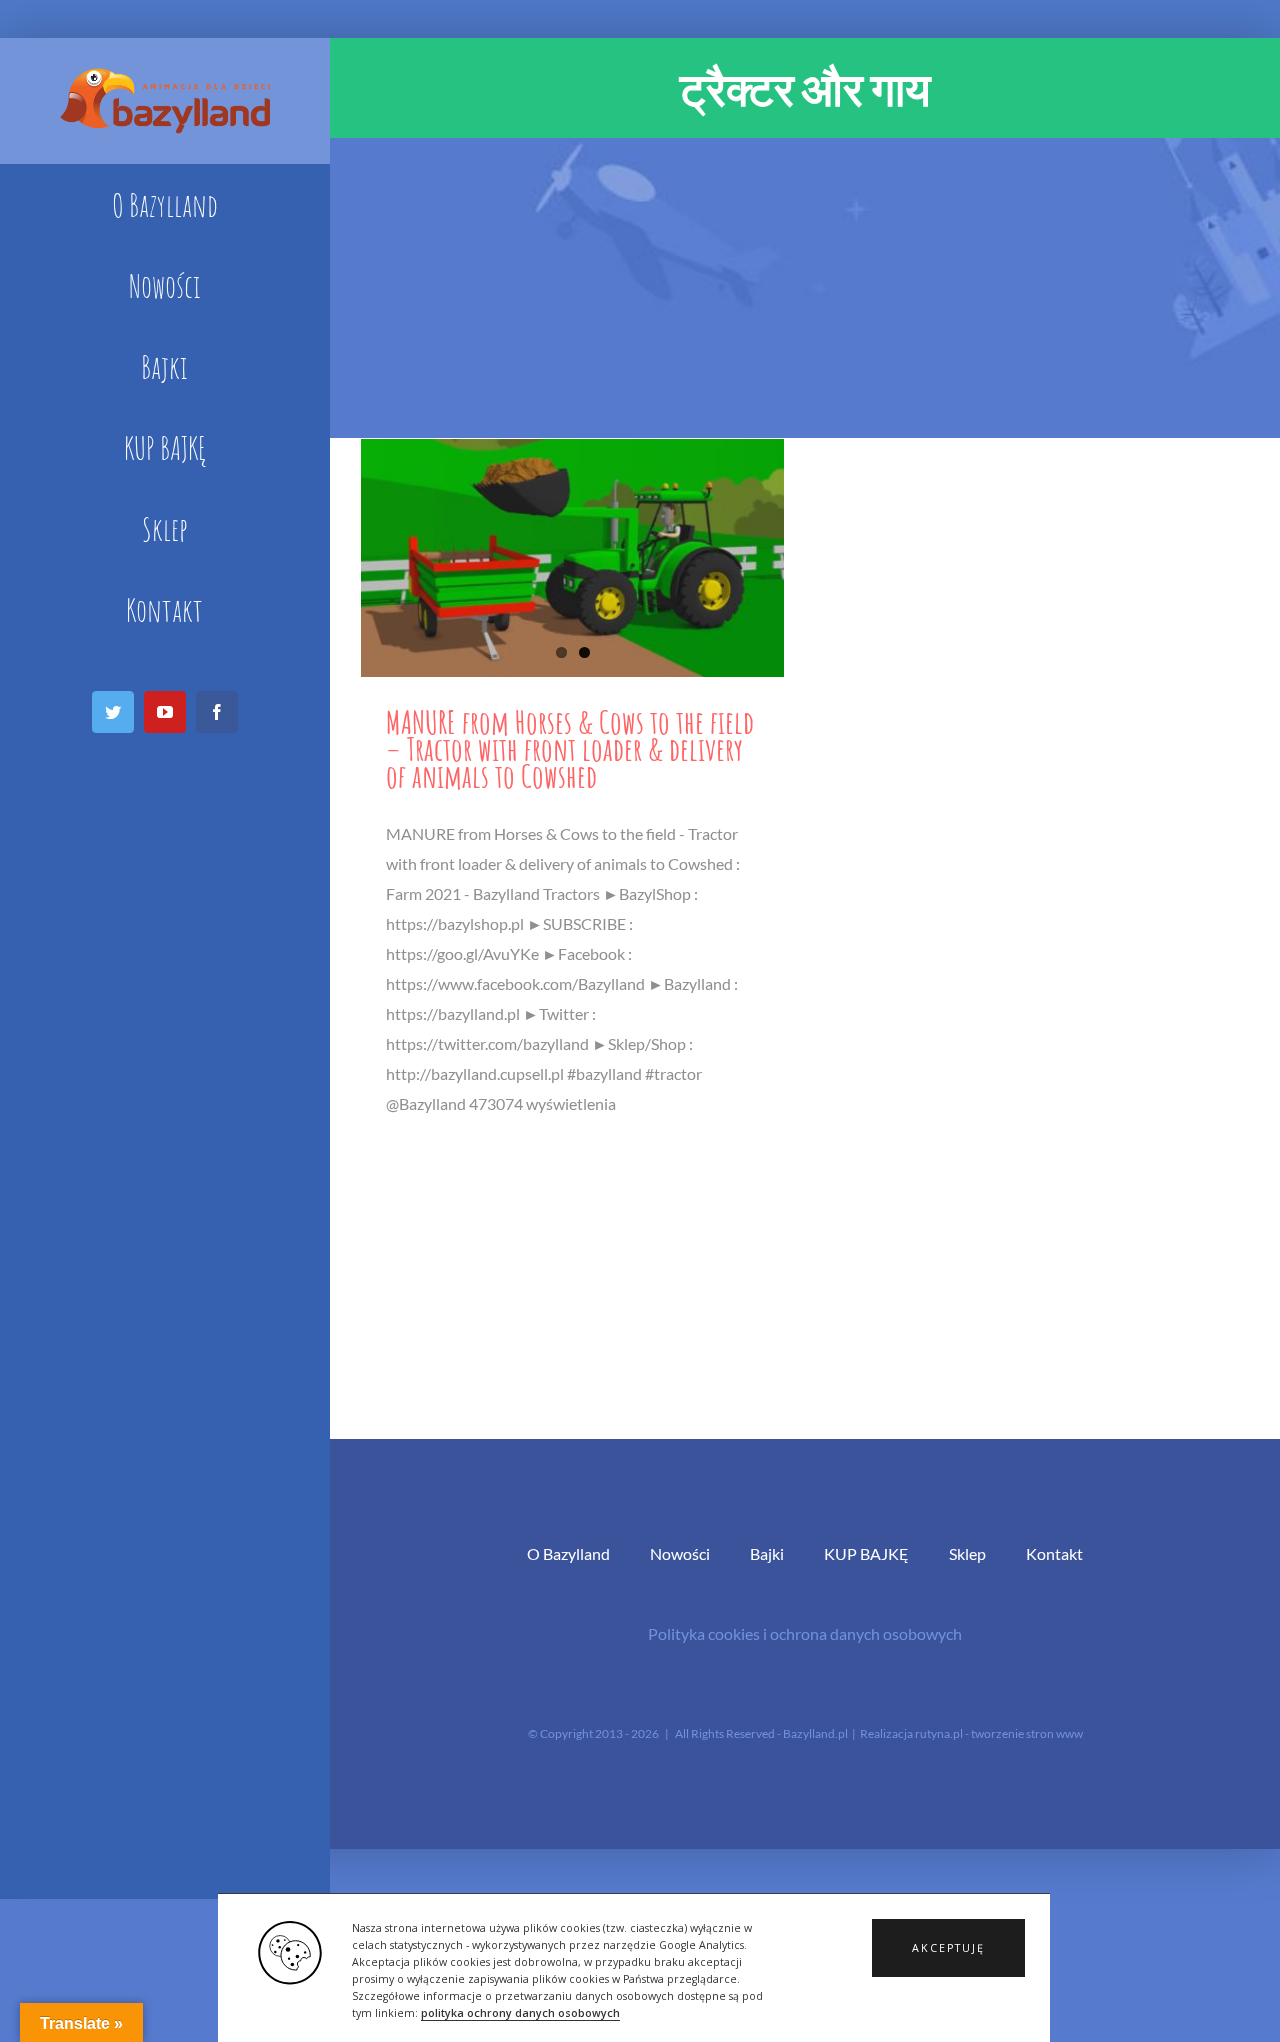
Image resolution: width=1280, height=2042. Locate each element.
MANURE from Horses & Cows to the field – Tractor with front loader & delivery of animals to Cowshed (570, 748)
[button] (948, 1948)
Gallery (572, 558)
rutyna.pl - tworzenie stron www (999, 1733)
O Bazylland (568, 1553)
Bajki (767, 1553)
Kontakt (1054, 1553)
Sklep (967, 1553)
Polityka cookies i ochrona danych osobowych (805, 1633)
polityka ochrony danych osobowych (520, 2013)
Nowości (680, 1553)
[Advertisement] (805, 288)
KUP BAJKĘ (866, 1553)
